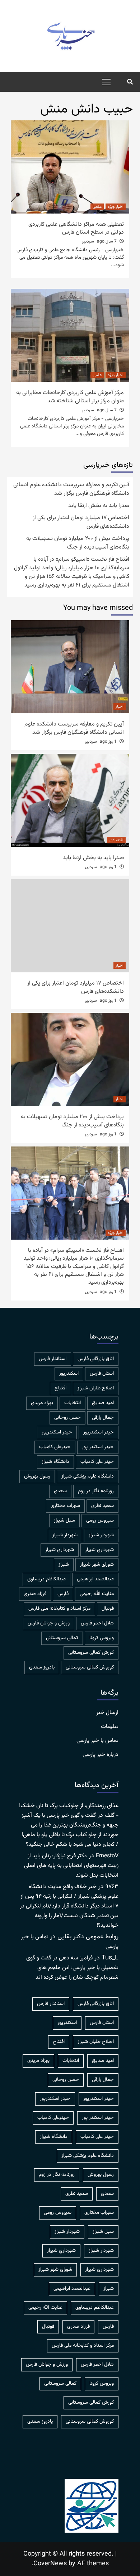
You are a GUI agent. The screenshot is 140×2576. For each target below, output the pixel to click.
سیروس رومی (100, 1521)
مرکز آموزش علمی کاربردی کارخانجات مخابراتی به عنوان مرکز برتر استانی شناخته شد (70, 397)
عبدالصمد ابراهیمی (95, 1579)
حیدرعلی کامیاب (55, 1447)
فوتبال (108, 1609)
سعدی (60, 1491)
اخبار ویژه (116, 207)
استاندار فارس (53, 1359)
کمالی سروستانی (62, 1638)
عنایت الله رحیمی (97, 1594)
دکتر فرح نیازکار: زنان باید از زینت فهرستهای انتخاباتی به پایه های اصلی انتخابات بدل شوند (71, 1866)
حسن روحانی (67, 1418)
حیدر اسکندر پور (98, 1447)
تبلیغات (110, 1727)
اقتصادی (116, 840)
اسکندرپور (69, 1374)
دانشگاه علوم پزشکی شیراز (88, 1476)
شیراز (64, 1565)
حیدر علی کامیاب (97, 1462)
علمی (97, 207)
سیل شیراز (64, 1521)
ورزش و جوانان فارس (49, 1623)
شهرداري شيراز (99, 1550)
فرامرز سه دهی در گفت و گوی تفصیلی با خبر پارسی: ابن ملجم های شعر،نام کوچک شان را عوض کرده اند (72, 1968)
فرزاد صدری (35, 1594)
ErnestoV (107, 1856)
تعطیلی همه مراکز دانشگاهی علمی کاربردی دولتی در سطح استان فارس (76, 228)
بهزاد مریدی (42, 1403)
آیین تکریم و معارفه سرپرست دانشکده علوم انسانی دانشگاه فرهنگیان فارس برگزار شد (71, 489)
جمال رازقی (103, 1418)
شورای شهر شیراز (97, 1565)
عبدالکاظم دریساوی (46, 1579)
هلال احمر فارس (97, 1623)
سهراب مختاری (65, 1506)
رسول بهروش (37, 1476)
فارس (63, 1594)
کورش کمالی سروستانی (91, 1653)
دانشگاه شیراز (55, 1462)
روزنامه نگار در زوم (96, 1491)
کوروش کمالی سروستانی (90, 1667)
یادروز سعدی (42, 1667)
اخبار (120, 707)
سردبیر (88, 241)
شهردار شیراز (65, 1535)
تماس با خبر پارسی (97, 1741)
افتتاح (60, 1388)
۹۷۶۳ (112, 1887)
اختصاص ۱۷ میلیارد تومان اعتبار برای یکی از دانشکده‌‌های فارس (81, 522)
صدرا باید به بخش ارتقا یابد (99, 506)
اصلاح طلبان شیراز (96, 1388)
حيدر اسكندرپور (99, 1432)
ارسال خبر (107, 1713)
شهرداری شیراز (60, 1550)
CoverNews (50, 2564)
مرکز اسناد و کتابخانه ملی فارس (59, 1609)
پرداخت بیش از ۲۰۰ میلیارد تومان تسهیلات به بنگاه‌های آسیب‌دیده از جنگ (78, 543)
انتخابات (73, 1403)
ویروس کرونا (102, 1638)
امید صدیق (103, 1403)
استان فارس (102, 1374)
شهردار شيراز (101, 1535)
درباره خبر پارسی (101, 1755)
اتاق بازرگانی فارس (96, 1359)
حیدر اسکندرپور (57, 1432)
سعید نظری (102, 1506)
